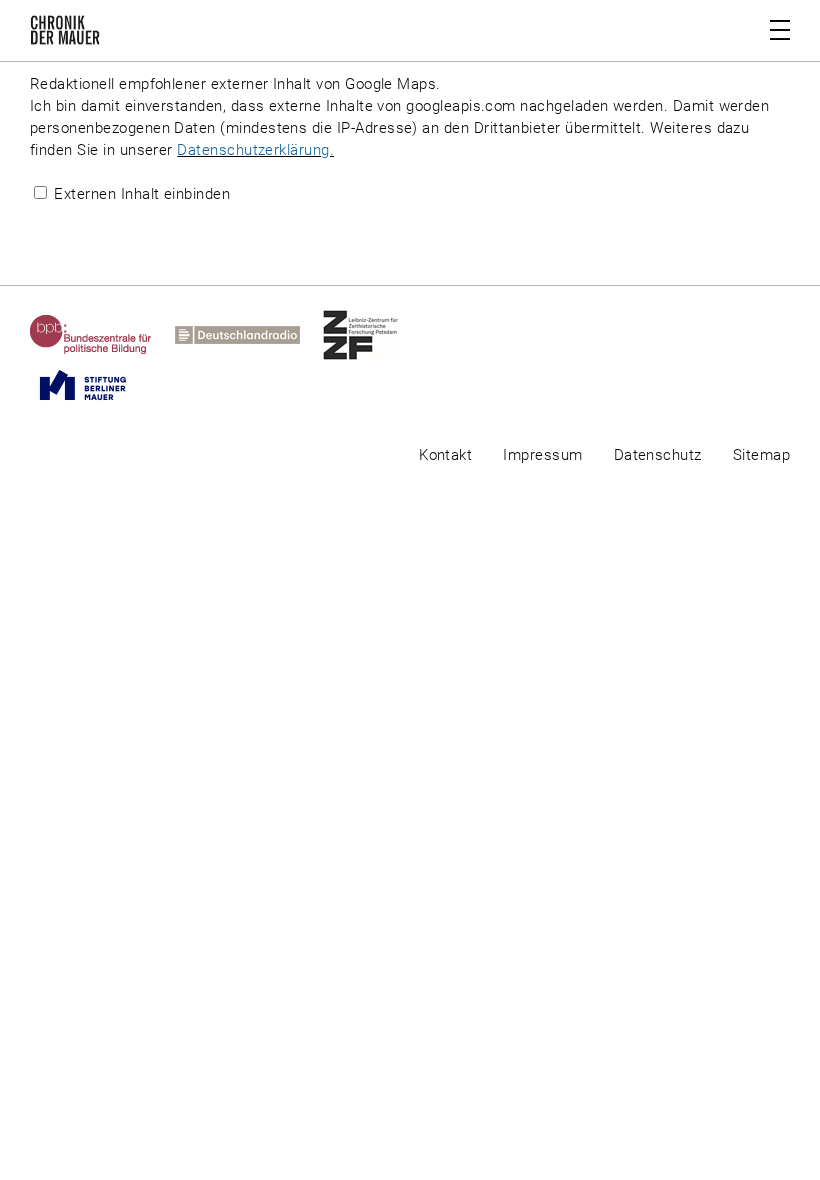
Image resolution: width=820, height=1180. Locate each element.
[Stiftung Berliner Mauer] (94, 385)
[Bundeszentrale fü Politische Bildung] (102, 335)
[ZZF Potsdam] (372, 335)
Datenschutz (658, 455)
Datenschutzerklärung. (255, 150)
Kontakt (445, 455)
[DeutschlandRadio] (249, 335)
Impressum (542, 455)
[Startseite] (65, 34)
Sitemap (761, 455)
